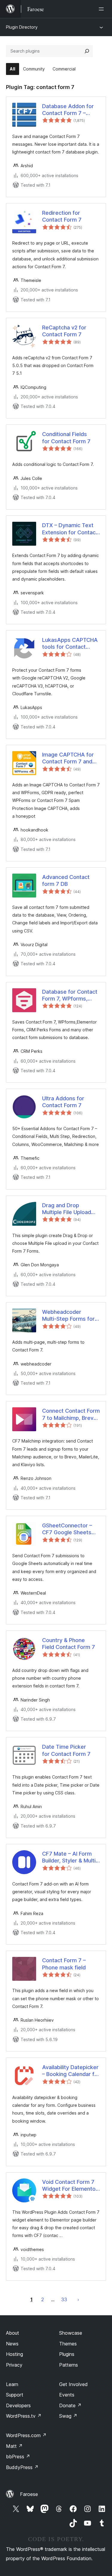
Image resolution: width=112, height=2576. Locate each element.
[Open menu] (102, 9)
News (12, 2344)
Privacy (14, 2365)
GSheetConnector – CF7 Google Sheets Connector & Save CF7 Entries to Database (71, 1529)
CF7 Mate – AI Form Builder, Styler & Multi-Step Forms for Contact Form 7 (70, 1857)
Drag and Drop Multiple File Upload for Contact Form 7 (67, 1209)
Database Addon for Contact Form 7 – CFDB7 (68, 110)
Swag (68, 2416)
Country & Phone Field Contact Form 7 (69, 1644)
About (13, 2333)
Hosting (14, 2354)
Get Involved (73, 2384)
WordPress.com (26, 2435)
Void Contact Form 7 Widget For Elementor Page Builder (70, 2186)
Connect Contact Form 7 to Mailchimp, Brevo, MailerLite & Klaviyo (71, 1414)
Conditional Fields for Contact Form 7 (66, 438)
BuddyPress (22, 2467)
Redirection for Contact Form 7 (62, 216)
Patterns (69, 2365)
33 (64, 2299)
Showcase (71, 2333)
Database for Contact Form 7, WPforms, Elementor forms (70, 995)
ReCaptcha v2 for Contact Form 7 (64, 331)
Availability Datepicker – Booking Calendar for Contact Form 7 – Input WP (71, 2071)
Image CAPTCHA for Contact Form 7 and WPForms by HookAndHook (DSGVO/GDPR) (68, 758)
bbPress (18, 2457)
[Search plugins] (87, 51)
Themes (68, 2344)
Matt (14, 2446)
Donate (70, 2405)
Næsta (78, 2299)
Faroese (29, 2494)
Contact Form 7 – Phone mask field (64, 1964)
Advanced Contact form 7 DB (66, 880)
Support (15, 2395)
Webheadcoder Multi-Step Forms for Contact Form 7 (68, 1316)
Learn (12, 2384)
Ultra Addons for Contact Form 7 (63, 1102)
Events (67, 2395)
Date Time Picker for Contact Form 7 (66, 1750)
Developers (18, 2405)
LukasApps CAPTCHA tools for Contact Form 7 (70, 644)
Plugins (67, 2354)
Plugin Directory (22, 27)
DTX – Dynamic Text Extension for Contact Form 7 (70, 529)
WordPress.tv (24, 2416)
